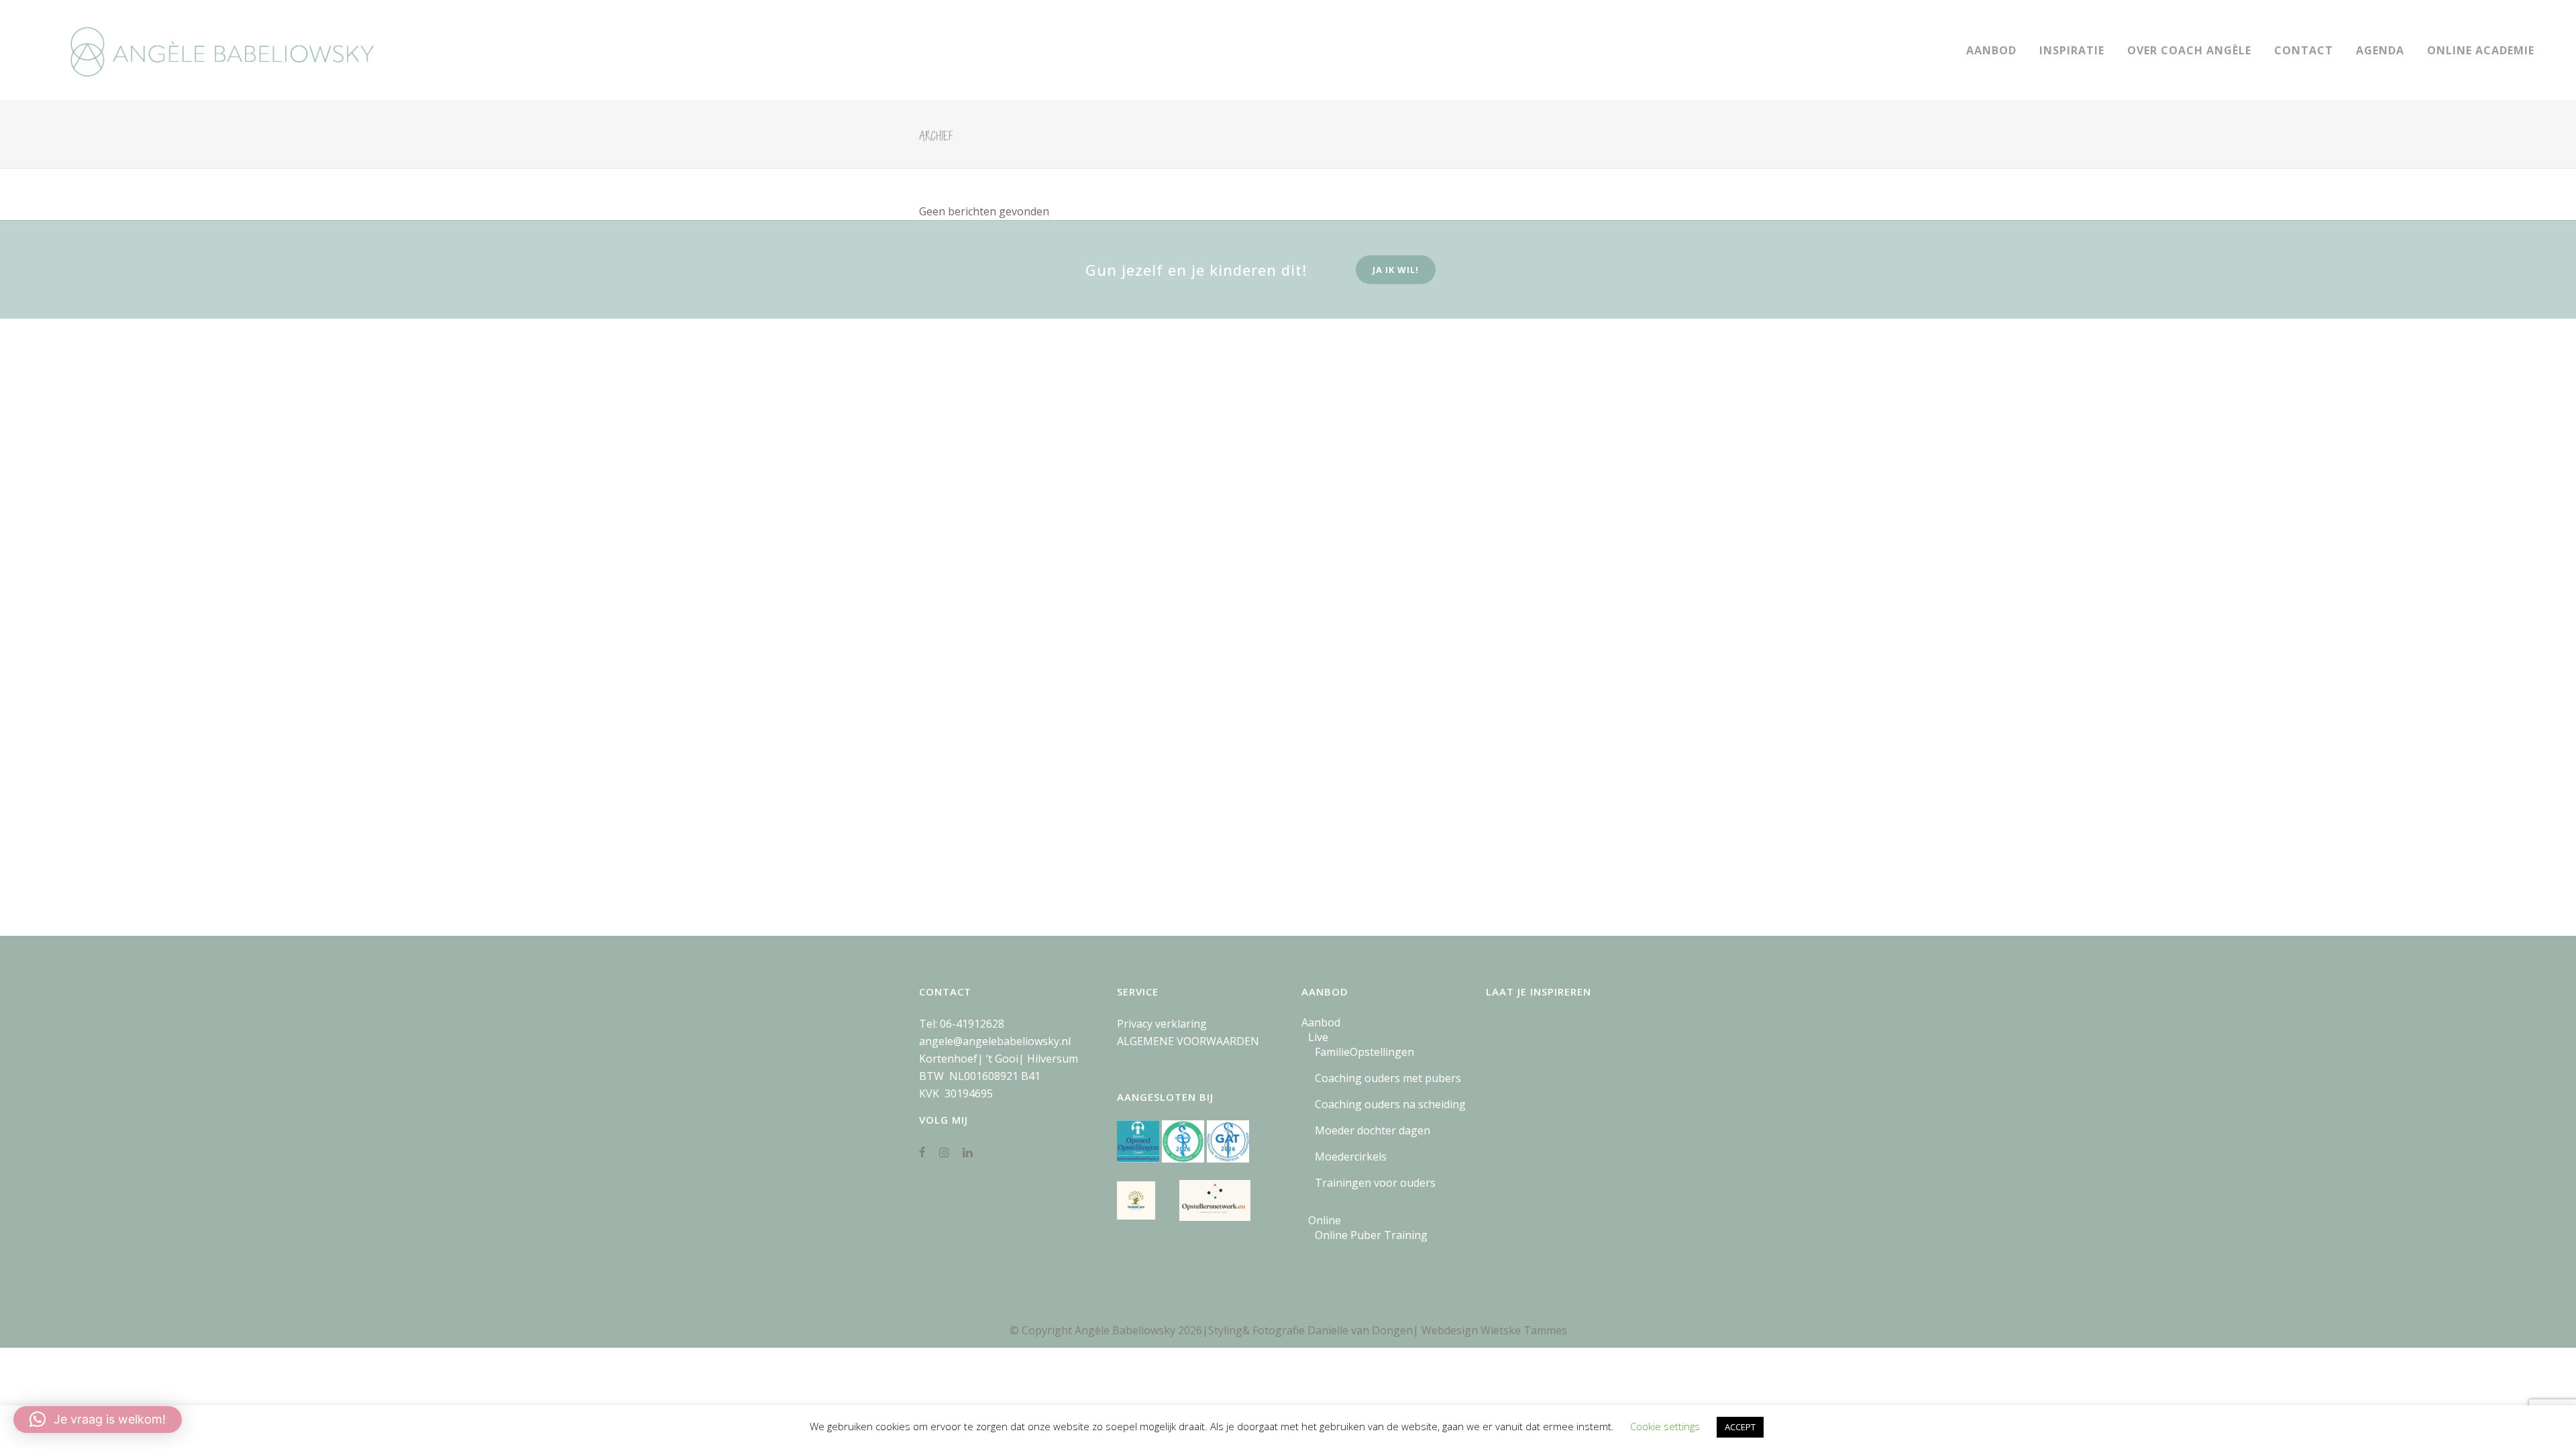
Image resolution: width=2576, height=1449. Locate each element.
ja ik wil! (1396, 270)
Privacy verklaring (1162, 1024)
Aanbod (1321, 1022)
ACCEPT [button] (1740, 1427)
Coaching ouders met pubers (1388, 1078)
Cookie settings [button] (1665, 1426)
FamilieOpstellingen (1364, 1052)
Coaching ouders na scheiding (1390, 1104)
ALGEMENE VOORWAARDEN (1188, 1041)
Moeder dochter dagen (1373, 1130)
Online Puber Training (1371, 1235)
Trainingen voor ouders (1375, 1183)
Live (1318, 1037)
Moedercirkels (1351, 1157)
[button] (98, 1419)
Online (1325, 1220)
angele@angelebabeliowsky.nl (995, 1041)
